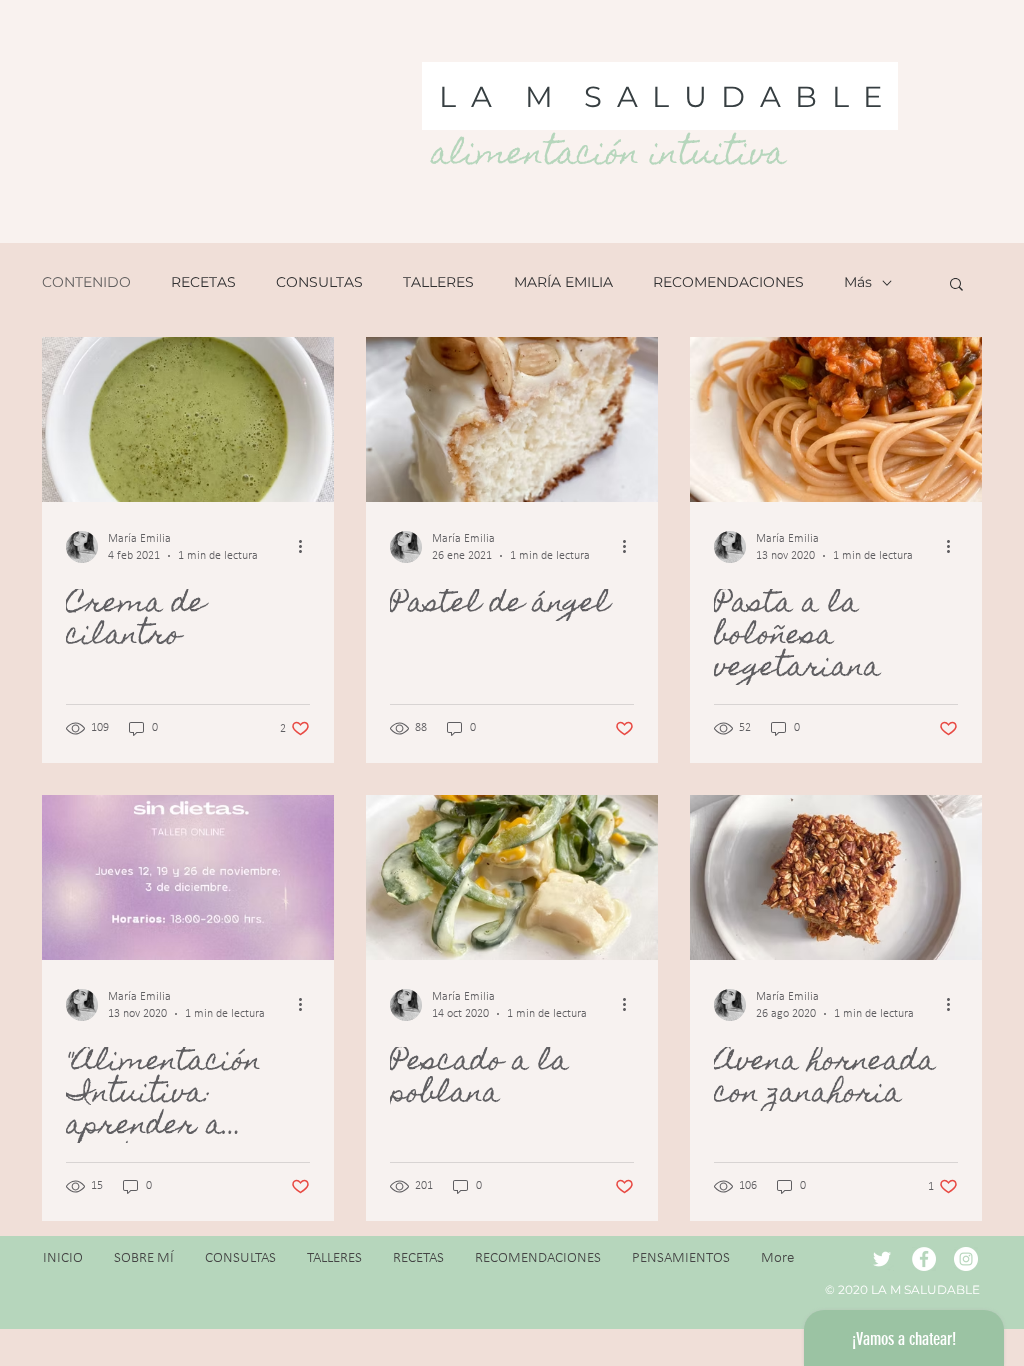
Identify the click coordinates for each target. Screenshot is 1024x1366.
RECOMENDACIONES (728, 282)
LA (472, 96)
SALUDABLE (740, 96)
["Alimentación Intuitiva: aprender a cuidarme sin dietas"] (188, 877)
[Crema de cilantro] (188, 419)
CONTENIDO (86, 282)
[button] (956, 285)
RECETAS (203, 282)
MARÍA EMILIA (563, 282)
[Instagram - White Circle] (966, 1259)
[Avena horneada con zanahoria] (836, 877)
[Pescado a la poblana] (512, 877)
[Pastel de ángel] (512, 419)
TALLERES (438, 282)
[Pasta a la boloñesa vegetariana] (836, 419)
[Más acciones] (307, 547)
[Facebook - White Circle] (924, 1259)
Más (858, 282)
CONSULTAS (319, 282)
